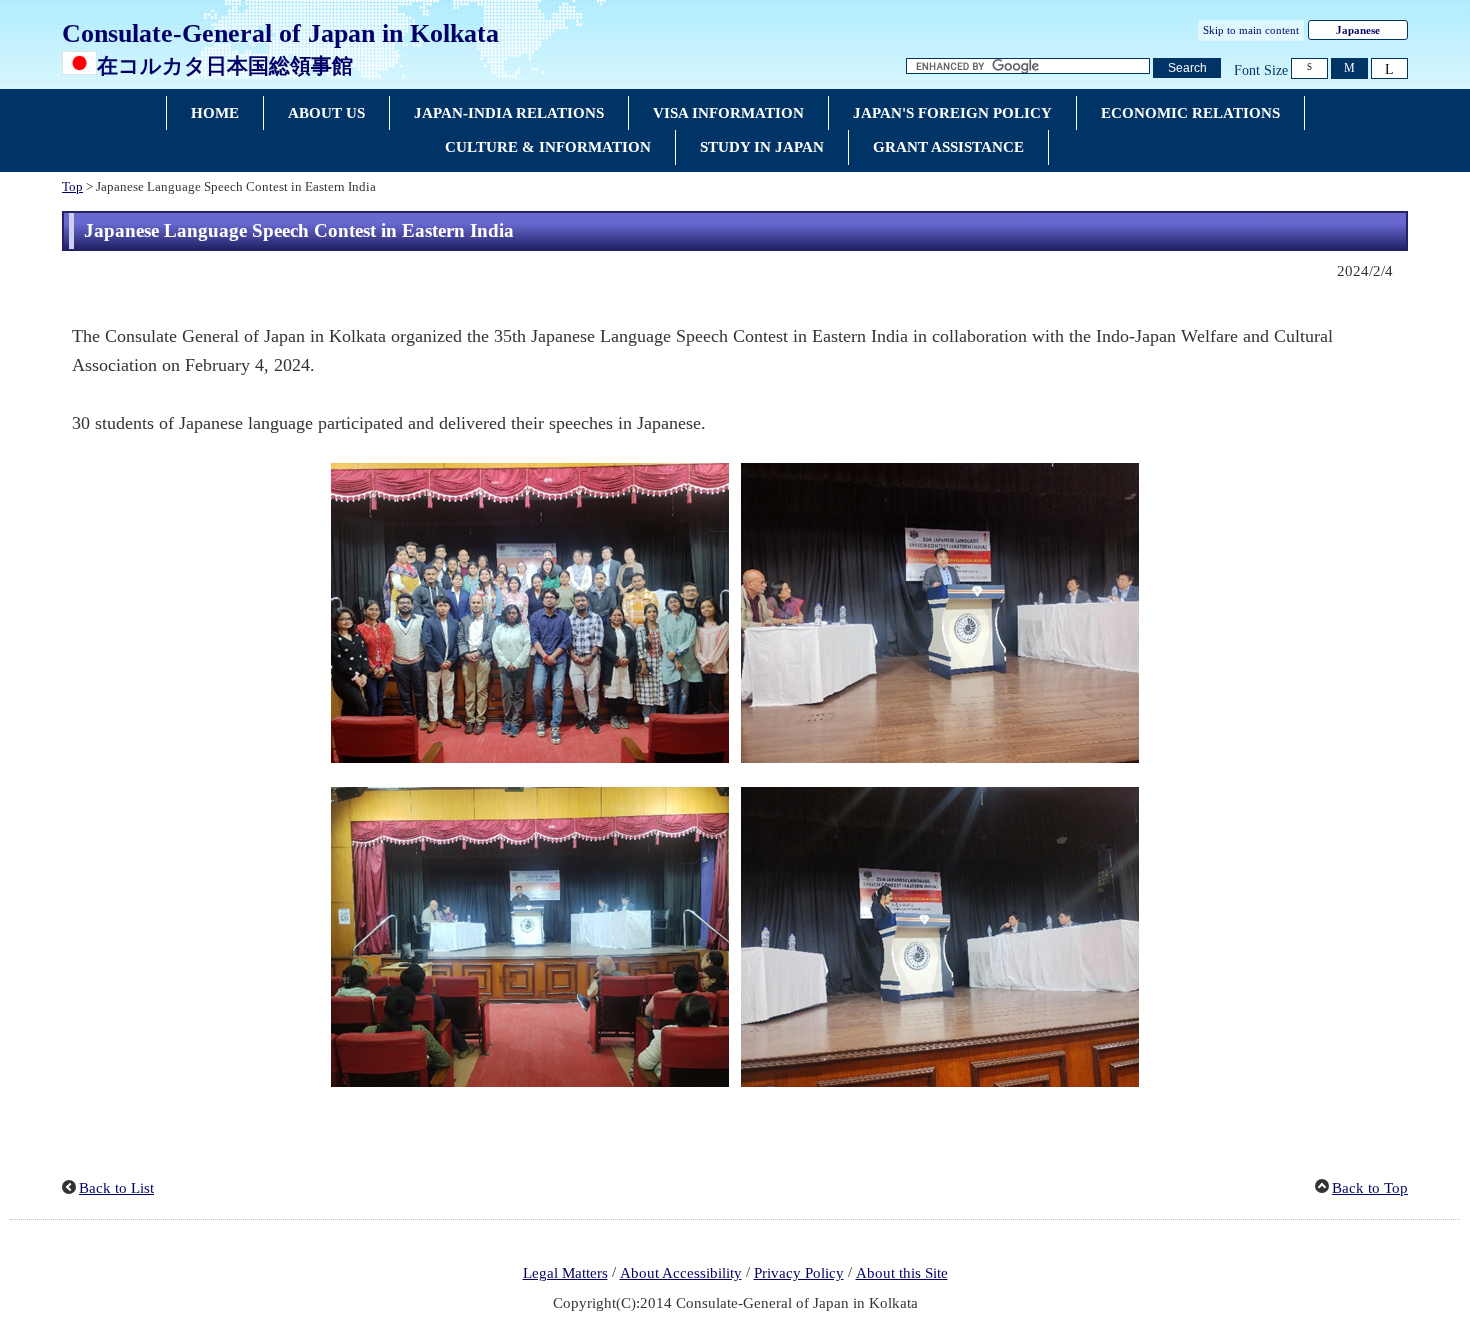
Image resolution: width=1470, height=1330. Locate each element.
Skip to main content (1251, 30)
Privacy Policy (799, 1273)
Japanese (1358, 30)
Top (72, 187)
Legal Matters (565, 1273)
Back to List (116, 1188)
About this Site (902, 1273)
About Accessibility (681, 1273)
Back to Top (1370, 1188)
